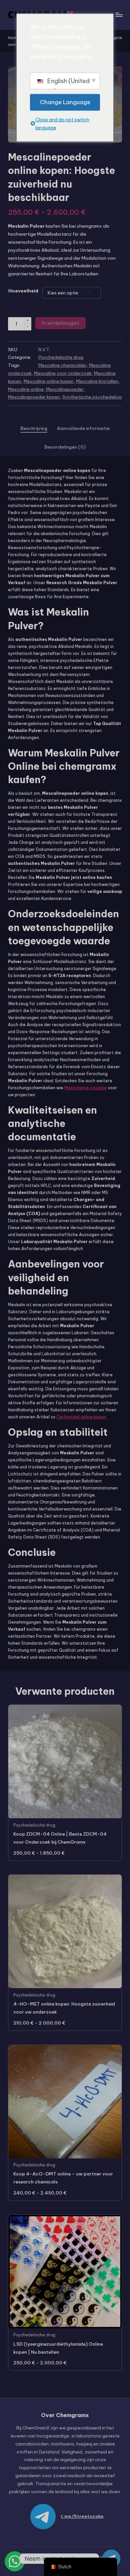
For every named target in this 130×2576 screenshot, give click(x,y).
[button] (15, 2561)
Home (14, 38)
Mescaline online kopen (49, 381)
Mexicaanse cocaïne (85, 1088)
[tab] (34, 429)
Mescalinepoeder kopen (34, 397)
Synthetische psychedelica (92, 397)
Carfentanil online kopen (81, 1417)
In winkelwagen (60, 323)
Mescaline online (26, 389)
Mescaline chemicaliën (62, 365)
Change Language (65, 102)
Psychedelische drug (61, 357)
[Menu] (119, 15)
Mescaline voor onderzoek (63, 373)
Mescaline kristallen (97, 381)
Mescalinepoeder (65, 389)
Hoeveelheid (23, 291)
